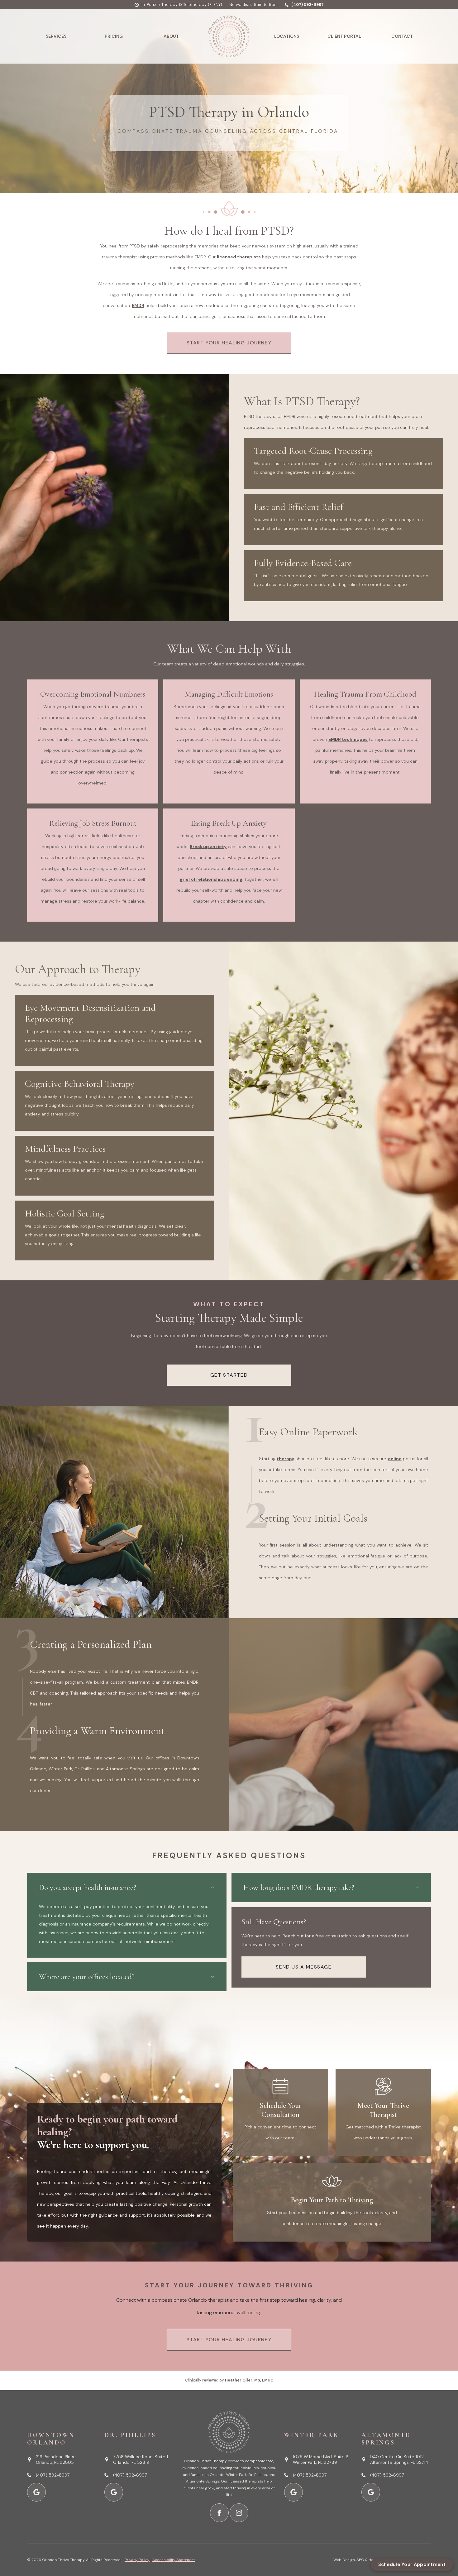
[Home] (229, 36)
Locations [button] (287, 36)
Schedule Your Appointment (412, 2564)
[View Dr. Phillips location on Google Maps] (114, 2492)
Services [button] (56, 36)
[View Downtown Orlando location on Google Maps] (36, 2492)
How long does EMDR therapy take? (299, 1888)
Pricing (114, 36)
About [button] (171, 36)
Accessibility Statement (174, 2560)
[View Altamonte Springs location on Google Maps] (371, 2492)
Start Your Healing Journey (229, 343)
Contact (402, 36)
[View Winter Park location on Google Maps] (293, 2492)
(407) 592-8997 (307, 5)
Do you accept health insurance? (88, 1888)
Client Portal (344, 36)
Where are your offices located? (87, 1977)
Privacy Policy (137, 2560)
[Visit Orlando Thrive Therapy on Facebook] (219, 2513)
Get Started (229, 1375)
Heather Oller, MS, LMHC (249, 2380)
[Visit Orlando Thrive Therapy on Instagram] (239, 2513)
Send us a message (304, 1967)
